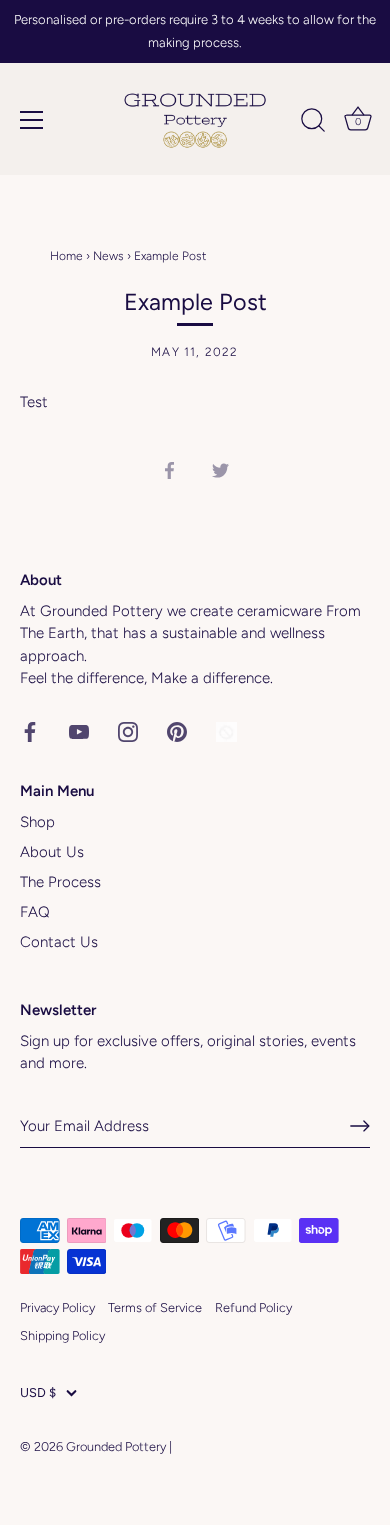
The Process (60, 882)
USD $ (38, 1392)
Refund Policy (253, 1307)
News (108, 256)
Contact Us (59, 942)
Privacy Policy (57, 1307)
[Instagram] (128, 731)
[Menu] (32, 120)
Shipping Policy (62, 1335)
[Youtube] (79, 731)
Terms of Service (155, 1307)
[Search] (313, 123)
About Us (52, 852)
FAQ (35, 912)
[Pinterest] (177, 731)
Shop (37, 822)
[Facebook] (30, 731)
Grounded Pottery (116, 1446)
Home (66, 256)
